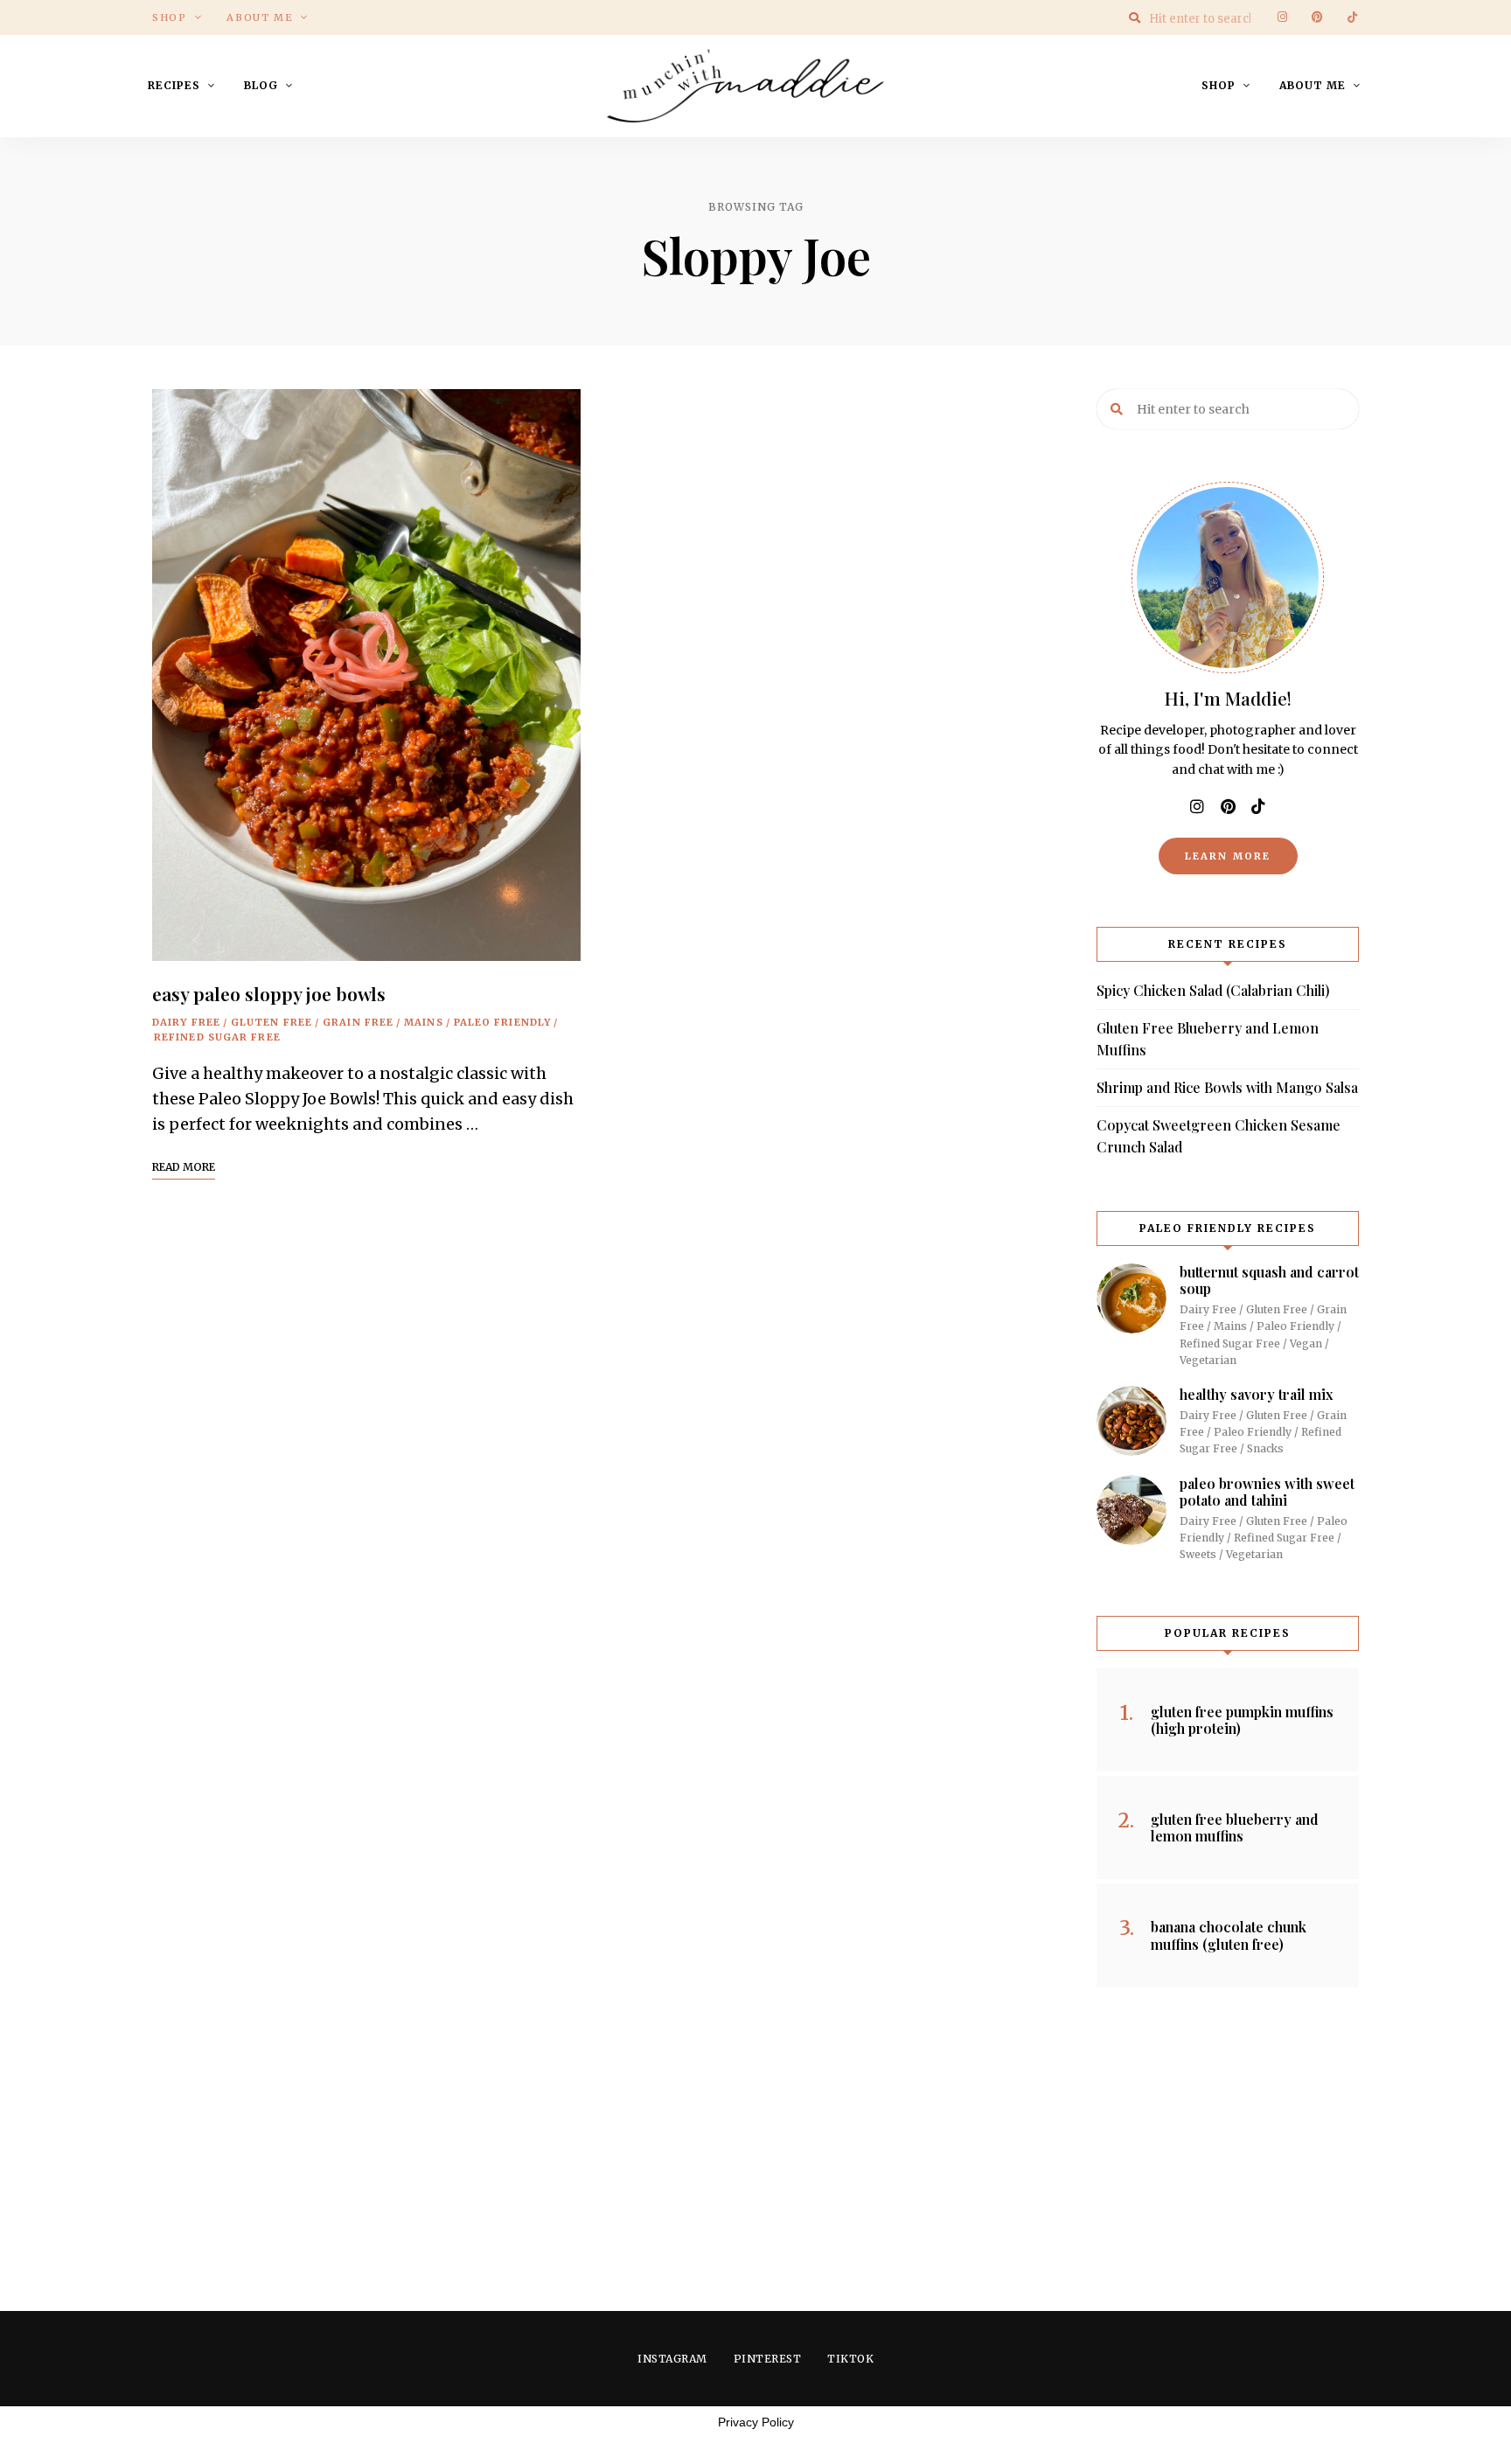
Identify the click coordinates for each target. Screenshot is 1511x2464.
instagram (1282, 17)
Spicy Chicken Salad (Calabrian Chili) (1213, 990)
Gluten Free (272, 1022)
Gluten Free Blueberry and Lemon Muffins (1208, 1039)
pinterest (1317, 17)
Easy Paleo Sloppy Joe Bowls (269, 993)
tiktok (1352, 17)
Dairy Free (186, 1022)
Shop (170, 17)
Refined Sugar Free (217, 1037)
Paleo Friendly (502, 1022)
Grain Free (358, 1022)
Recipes (174, 85)
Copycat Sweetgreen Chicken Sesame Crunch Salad (1219, 1136)
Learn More (1228, 856)
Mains (424, 1022)
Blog (261, 85)
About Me (260, 17)
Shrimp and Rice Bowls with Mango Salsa (1227, 1087)
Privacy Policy (756, 2422)
